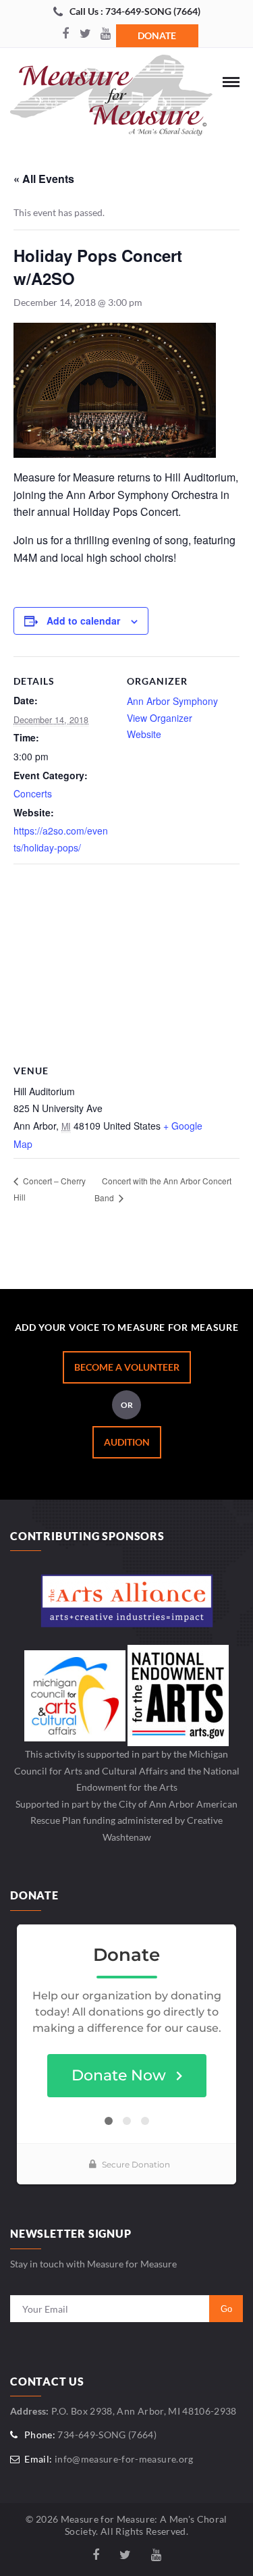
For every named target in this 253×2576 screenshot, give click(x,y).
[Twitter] (86, 34)
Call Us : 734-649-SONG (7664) (135, 11)
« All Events (44, 179)
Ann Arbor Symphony (172, 701)
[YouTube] (106, 34)
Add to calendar (83, 621)
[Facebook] (65, 34)
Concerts (33, 793)
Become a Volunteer (127, 1367)
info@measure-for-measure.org (124, 2459)
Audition (127, 1442)
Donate (157, 35)
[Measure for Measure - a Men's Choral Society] (111, 99)
